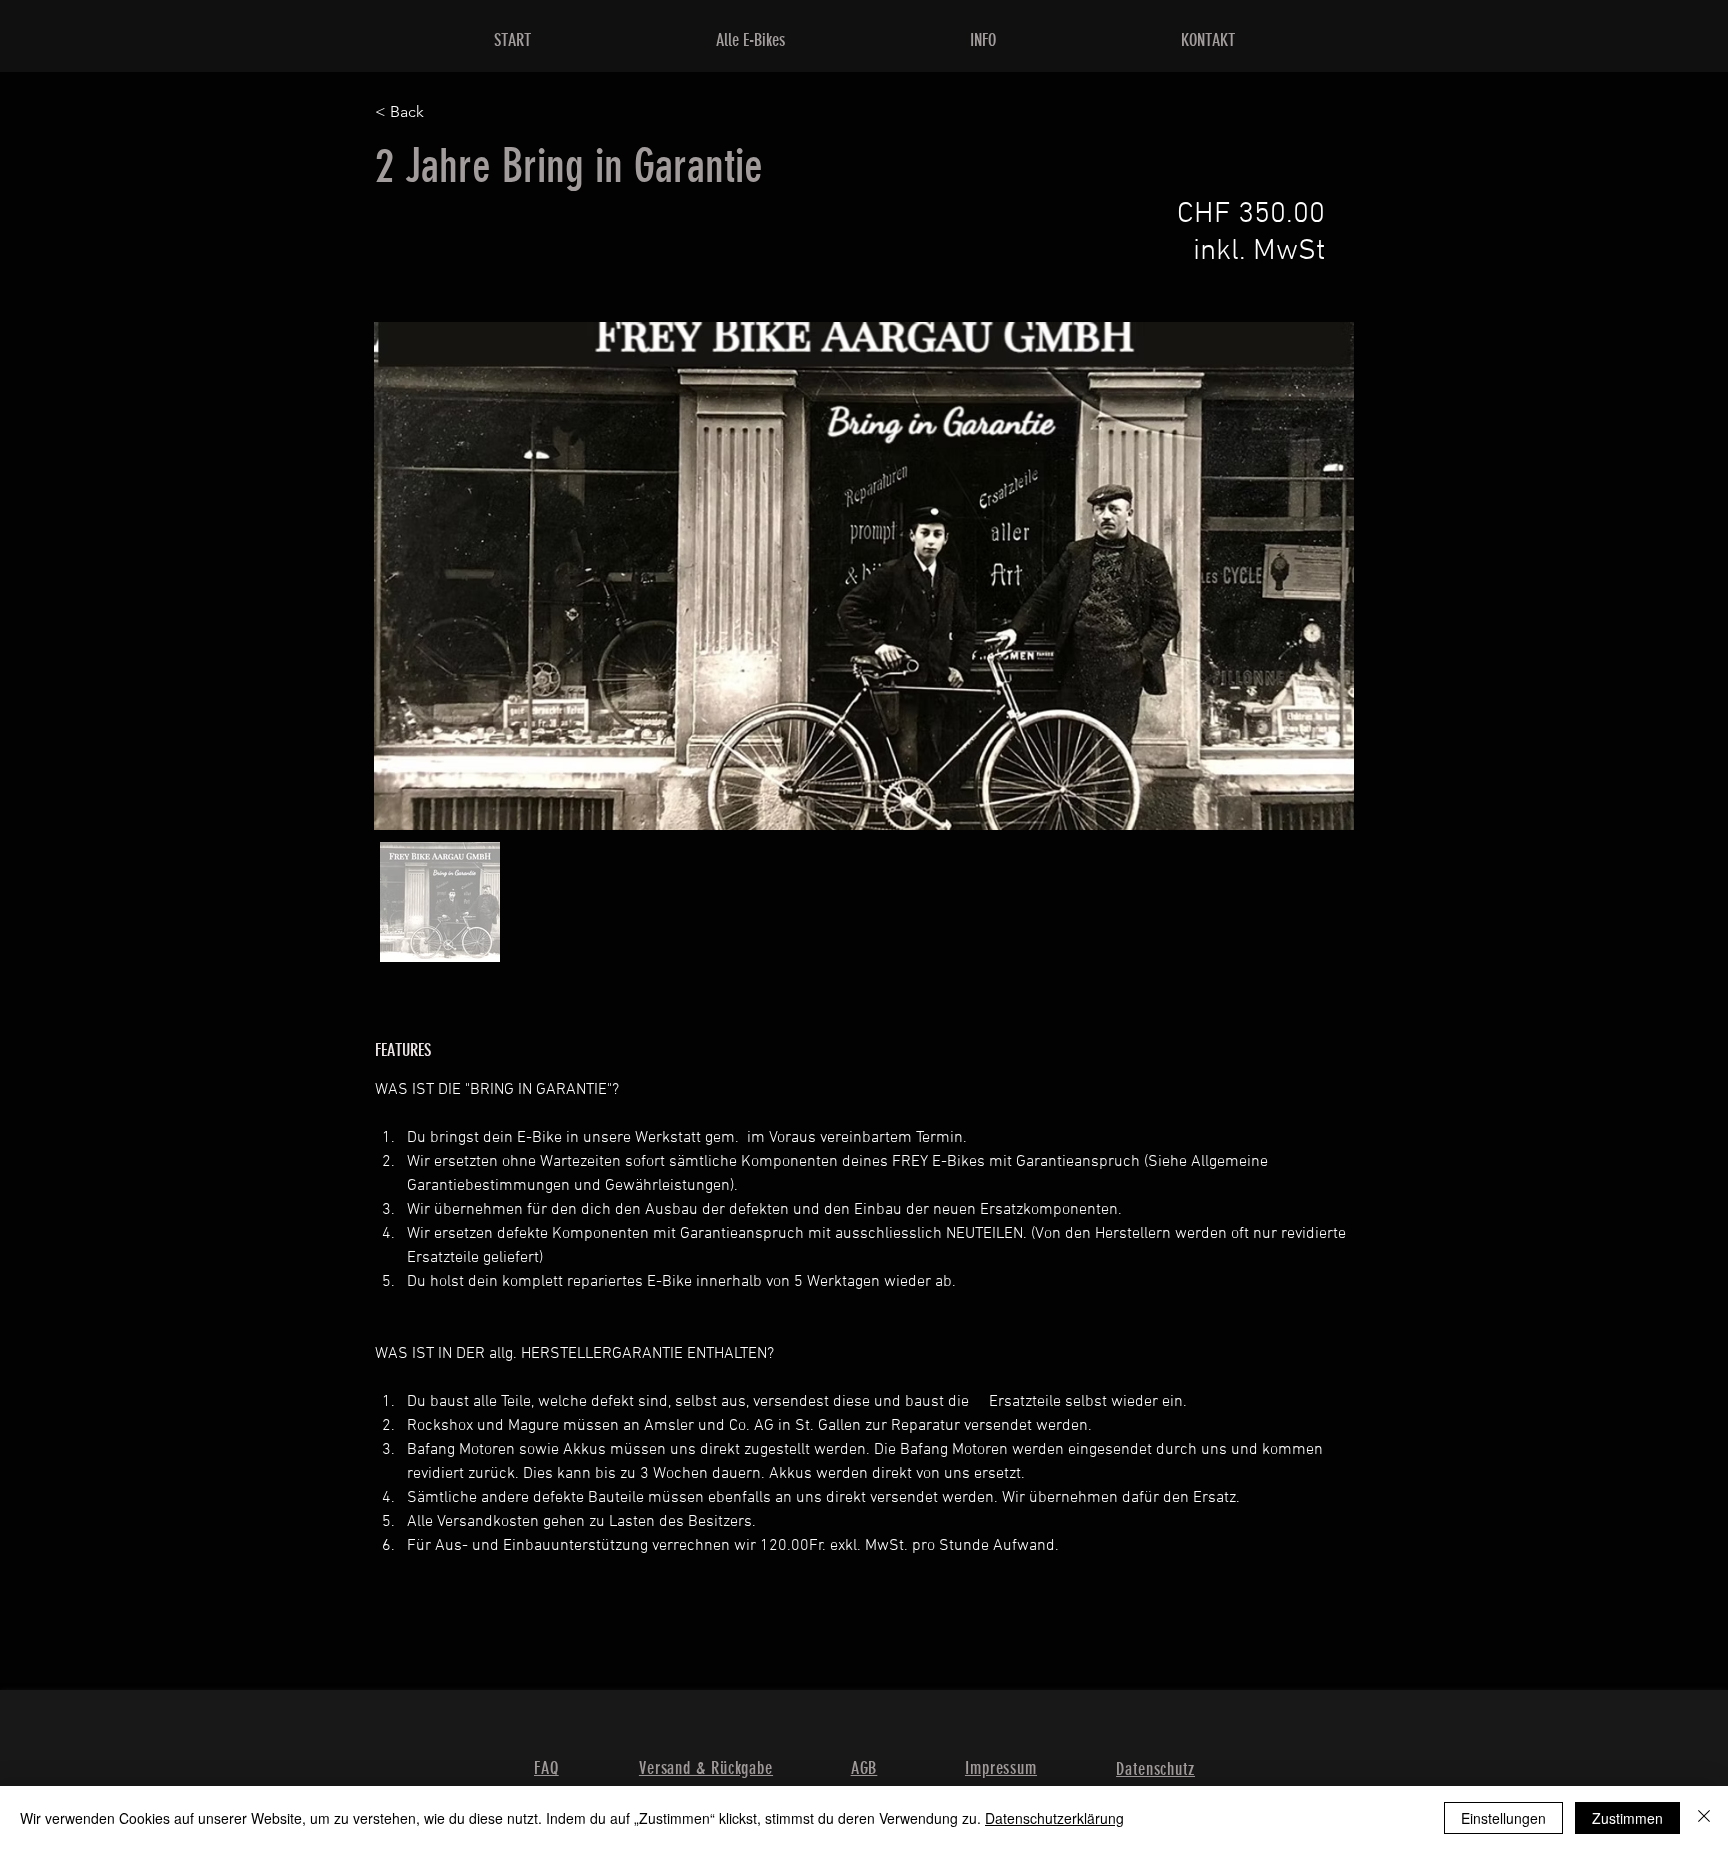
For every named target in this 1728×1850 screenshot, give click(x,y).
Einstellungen (1503, 1818)
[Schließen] (1704, 1818)
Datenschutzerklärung (1054, 1818)
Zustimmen (1627, 1818)
